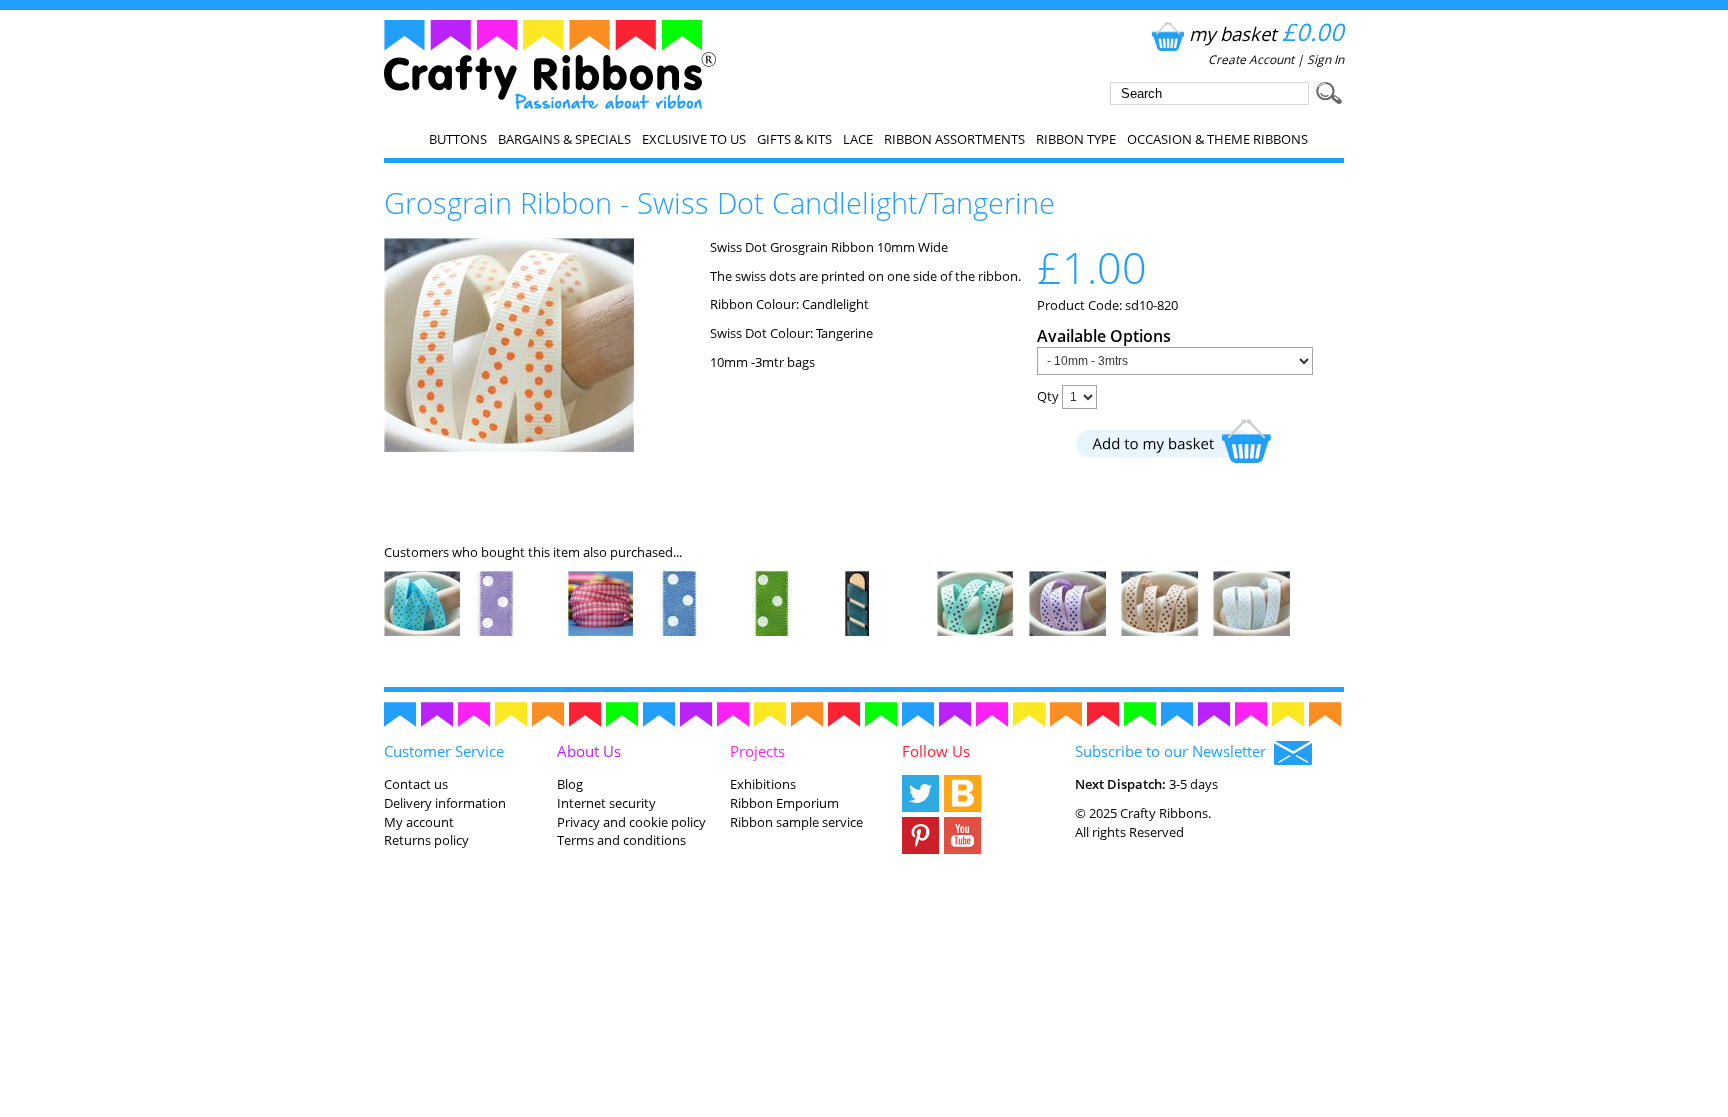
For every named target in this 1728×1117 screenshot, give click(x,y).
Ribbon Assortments (954, 139)
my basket (1266, 33)
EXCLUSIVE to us (694, 139)
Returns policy (426, 840)
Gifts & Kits (794, 139)
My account (419, 822)
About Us (589, 751)
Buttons (458, 139)
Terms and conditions (621, 840)
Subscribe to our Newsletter (1174, 751)
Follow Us (936, 751)
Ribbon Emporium (784, 803)
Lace (858, 139)
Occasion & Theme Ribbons (1217, 139)
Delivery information (445, 803)
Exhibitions (763, 784)
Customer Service (444, 751)
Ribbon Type (1076, 139)
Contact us (416, 784)
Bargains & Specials (564, 139)
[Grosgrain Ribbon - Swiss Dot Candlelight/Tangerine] (509, 447)
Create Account (1251, 59)
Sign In (1325, 59)
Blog (570, 784)
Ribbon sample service (796, 822)
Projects (757, 751)
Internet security (606, 803)
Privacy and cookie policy (631, 822)
